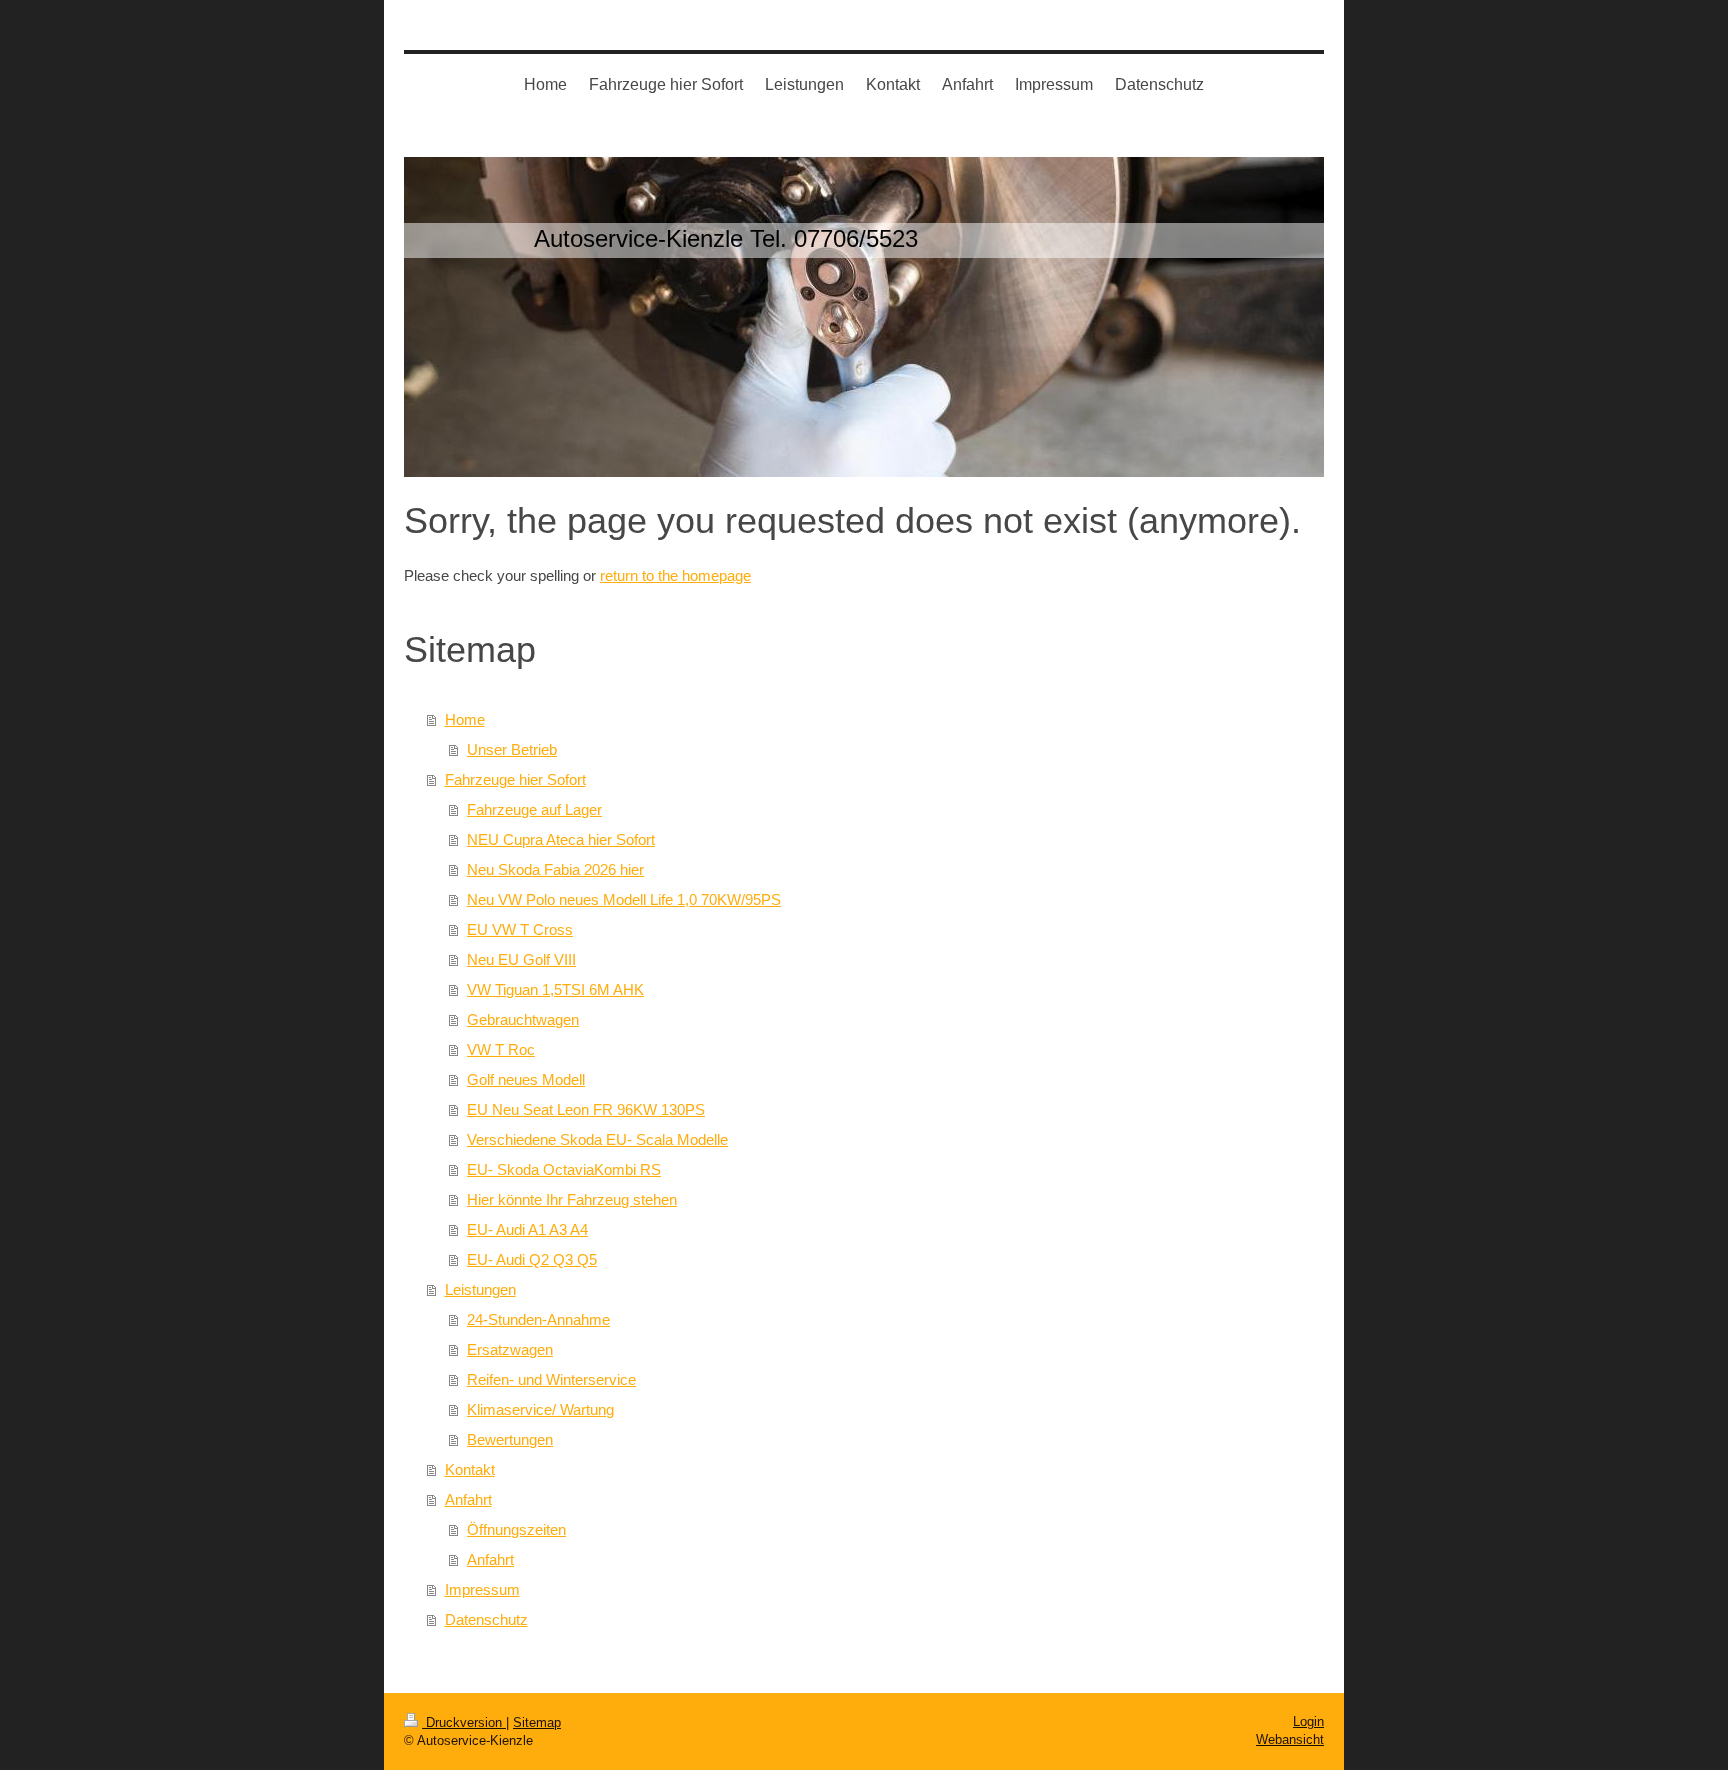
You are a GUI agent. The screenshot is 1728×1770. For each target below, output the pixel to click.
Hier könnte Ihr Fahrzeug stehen (572, 1199)
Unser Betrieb (512, 749)
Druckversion (464, 1722)
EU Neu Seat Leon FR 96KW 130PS (586, 1109)
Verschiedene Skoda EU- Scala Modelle (597, 1139)
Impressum (482, 1589)
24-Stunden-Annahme (538, 1319)
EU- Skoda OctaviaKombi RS (564, 1169)
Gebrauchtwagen (523, 1019)
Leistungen (480, 1289)
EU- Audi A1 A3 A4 (527, 1229)
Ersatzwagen (510, 1349)
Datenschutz (486, 1619)
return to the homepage (675, 575)
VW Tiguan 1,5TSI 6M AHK (555, 989)
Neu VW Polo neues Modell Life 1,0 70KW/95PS (624, 899)
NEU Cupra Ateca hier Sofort (561, 839)
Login (1308, 1721)
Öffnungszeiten (516, 1529)
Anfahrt (468, 1499)
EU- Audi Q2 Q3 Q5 (532, 1259)
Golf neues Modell (526, 1079)
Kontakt (470, 1469)
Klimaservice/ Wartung (540, 1409)
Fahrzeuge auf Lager (534, 809)
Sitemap (537, 1722)
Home (465, 719)
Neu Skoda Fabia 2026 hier (555, 869)
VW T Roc (501, 1049)
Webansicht (1290, 1739)
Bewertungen (510, 1439)
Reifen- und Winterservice (551, 1379)
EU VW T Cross (520, 929)
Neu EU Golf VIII (521, 959)
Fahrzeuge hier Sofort (515, 779)
